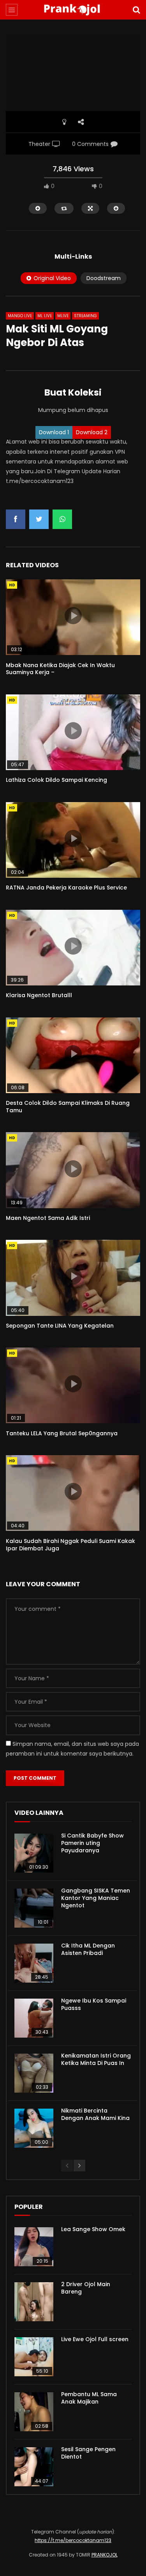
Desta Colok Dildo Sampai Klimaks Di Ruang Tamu (68, 1107)
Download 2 (92, 432)
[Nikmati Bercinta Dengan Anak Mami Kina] (34, 2128)
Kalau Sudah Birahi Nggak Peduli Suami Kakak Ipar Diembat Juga (70, 1545)
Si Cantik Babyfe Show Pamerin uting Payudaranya (92, 1843)
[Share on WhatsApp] (62, 519)
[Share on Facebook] (16, 519)
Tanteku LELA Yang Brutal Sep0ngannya (62, 1433)
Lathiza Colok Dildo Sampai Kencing (56, 780)
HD (12, 585)
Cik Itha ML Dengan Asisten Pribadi (88, 1949)
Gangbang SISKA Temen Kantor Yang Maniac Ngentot (96, 1898)
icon (73, 616)
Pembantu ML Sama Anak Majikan (89, 2398)
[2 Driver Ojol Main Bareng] (34, 2302)
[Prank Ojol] (73, 10)
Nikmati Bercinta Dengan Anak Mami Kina (95, 2114)
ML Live (45, 316)
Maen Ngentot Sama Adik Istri (48, 1218)
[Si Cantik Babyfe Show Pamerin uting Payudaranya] (34, 1853)
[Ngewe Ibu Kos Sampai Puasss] (34, 2018)
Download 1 (54, 432)
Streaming (85, 316)
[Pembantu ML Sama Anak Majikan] (34, 2412)
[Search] (136, 10)
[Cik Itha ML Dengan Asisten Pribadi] (34, 1963)
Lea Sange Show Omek (93, 2229)
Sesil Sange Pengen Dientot (88, 2453)
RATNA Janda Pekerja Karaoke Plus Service (66, 888)
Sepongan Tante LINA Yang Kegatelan (60, 1326)
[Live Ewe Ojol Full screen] (34, 2357)
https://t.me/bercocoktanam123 (73, 2540)
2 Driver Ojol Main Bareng (86, 2288)
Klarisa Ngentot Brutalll (39, 995)
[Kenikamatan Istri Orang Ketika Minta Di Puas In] (34, 2073)
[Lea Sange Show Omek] (34, 2247)
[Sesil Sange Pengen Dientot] (34, 2467)
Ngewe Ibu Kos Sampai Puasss (94, 2004)
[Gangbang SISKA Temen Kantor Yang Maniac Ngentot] (34, 1908)
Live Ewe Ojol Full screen (95, 2339)
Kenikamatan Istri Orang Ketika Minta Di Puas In (96, 2059)
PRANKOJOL (105, 2555)
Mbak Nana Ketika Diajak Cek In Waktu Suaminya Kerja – (60, 669)
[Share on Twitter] (39, 519)
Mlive (63, 316)
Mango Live (20, 316)
